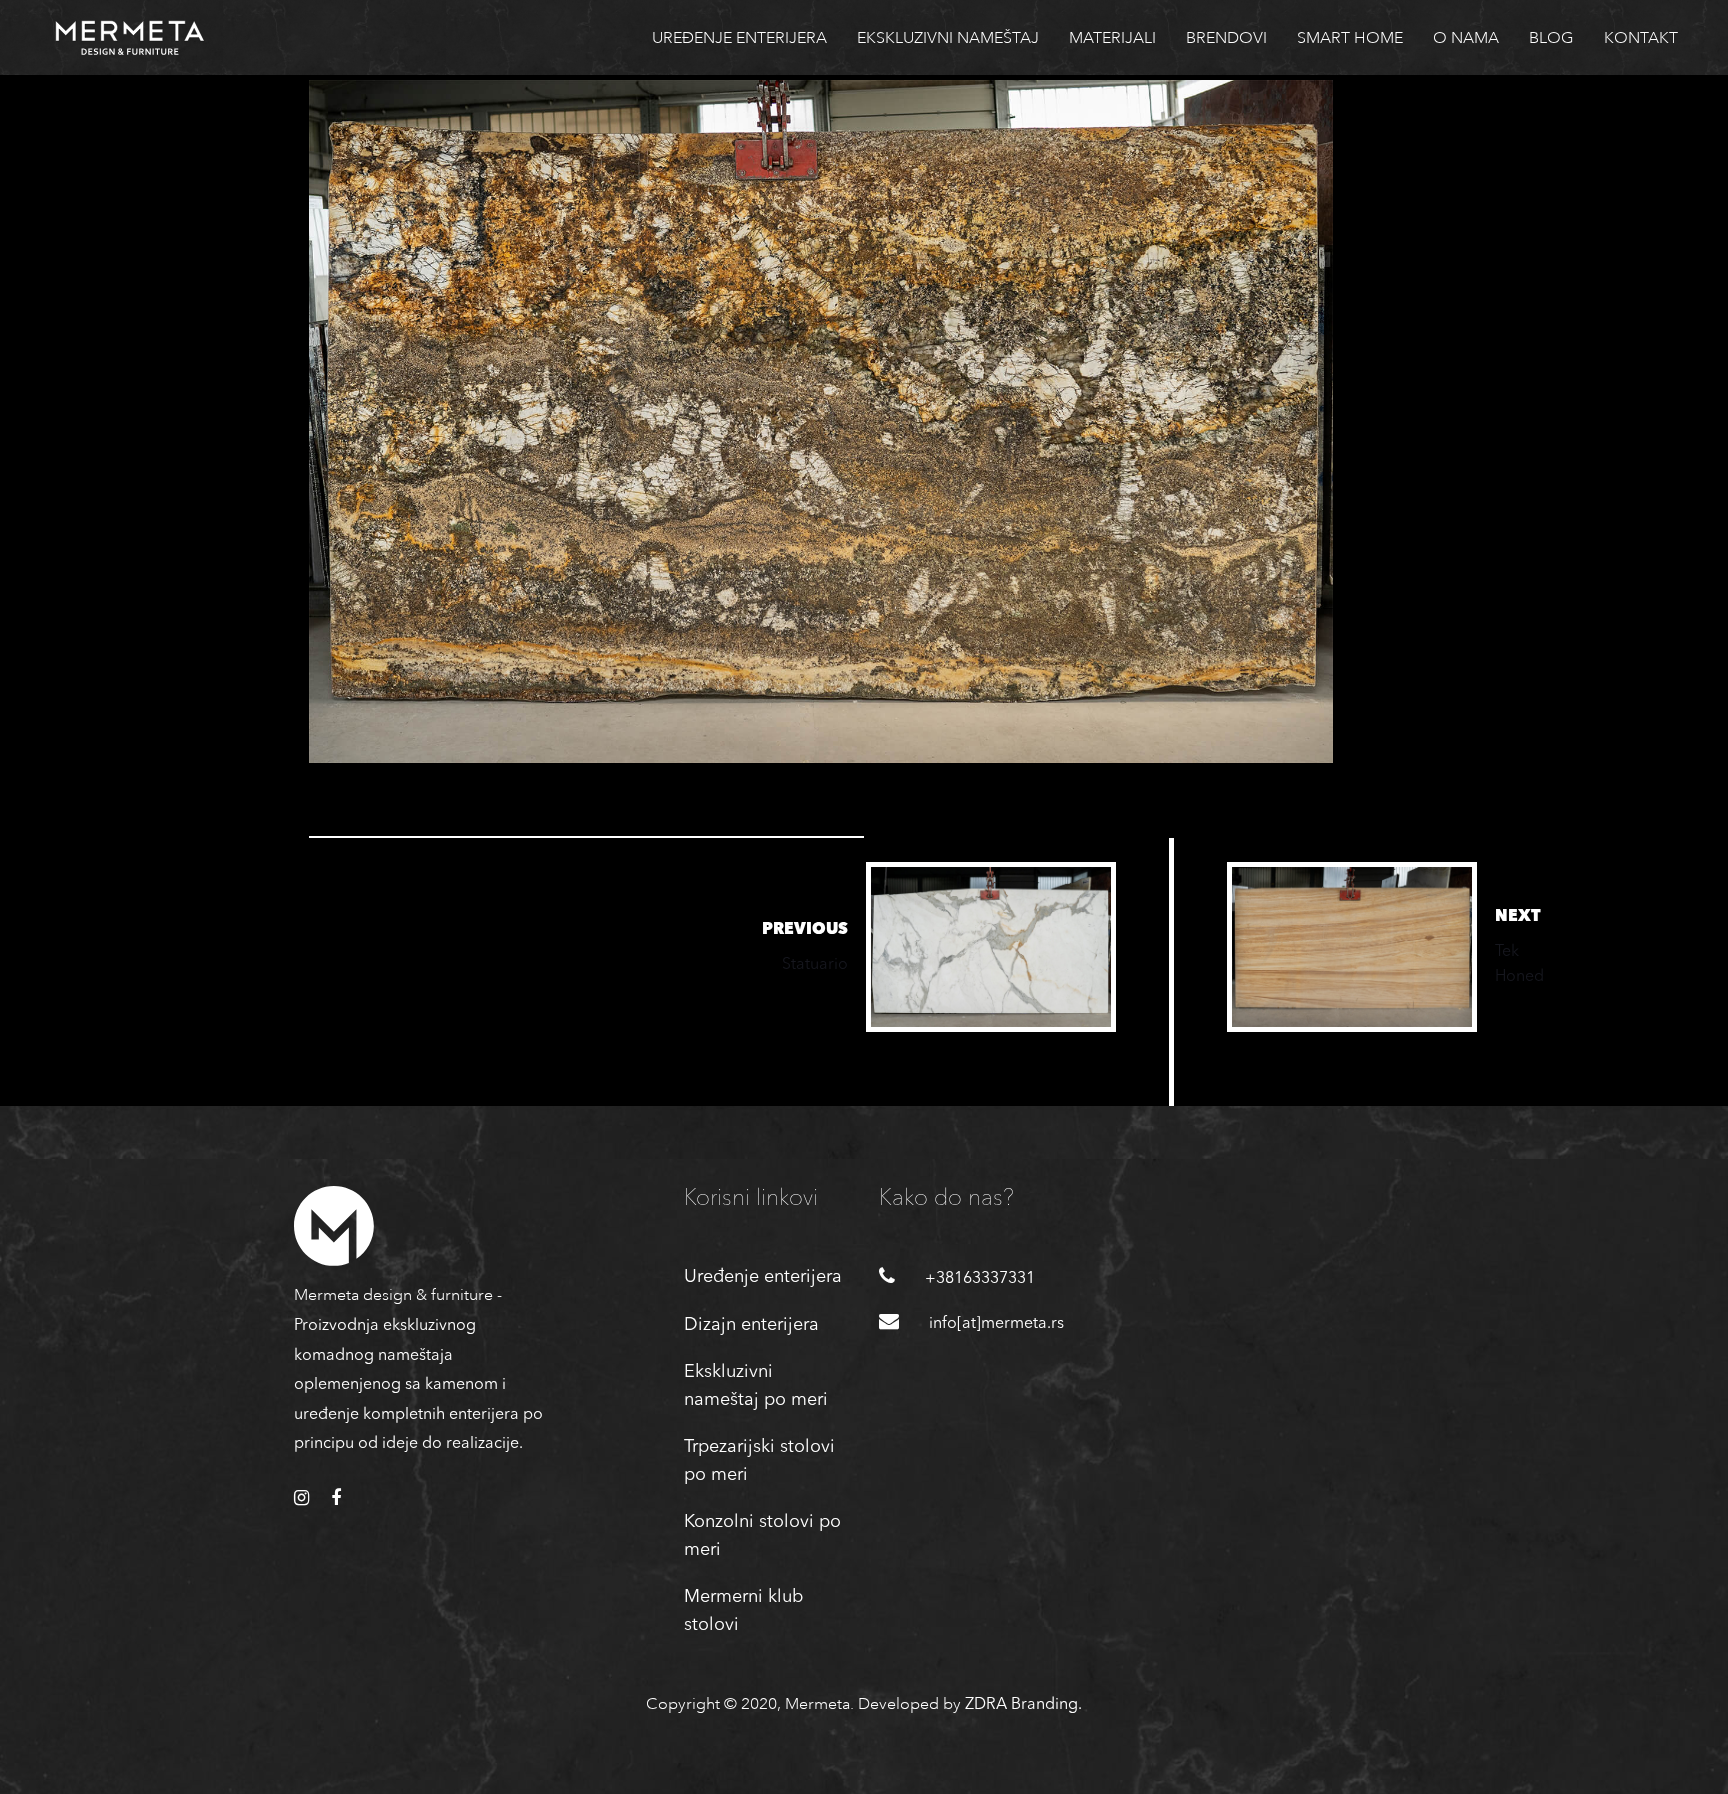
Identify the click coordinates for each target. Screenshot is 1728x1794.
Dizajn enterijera (751, 1325)
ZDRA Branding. (1023, 1705)
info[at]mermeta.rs (996, 1324)
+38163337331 (980, 1279)
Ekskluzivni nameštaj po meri (756, 1386)
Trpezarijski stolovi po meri (759, 1461)
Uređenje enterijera (763, 1277)
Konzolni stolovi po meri (762, 1536)
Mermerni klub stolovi (743, 1611)
